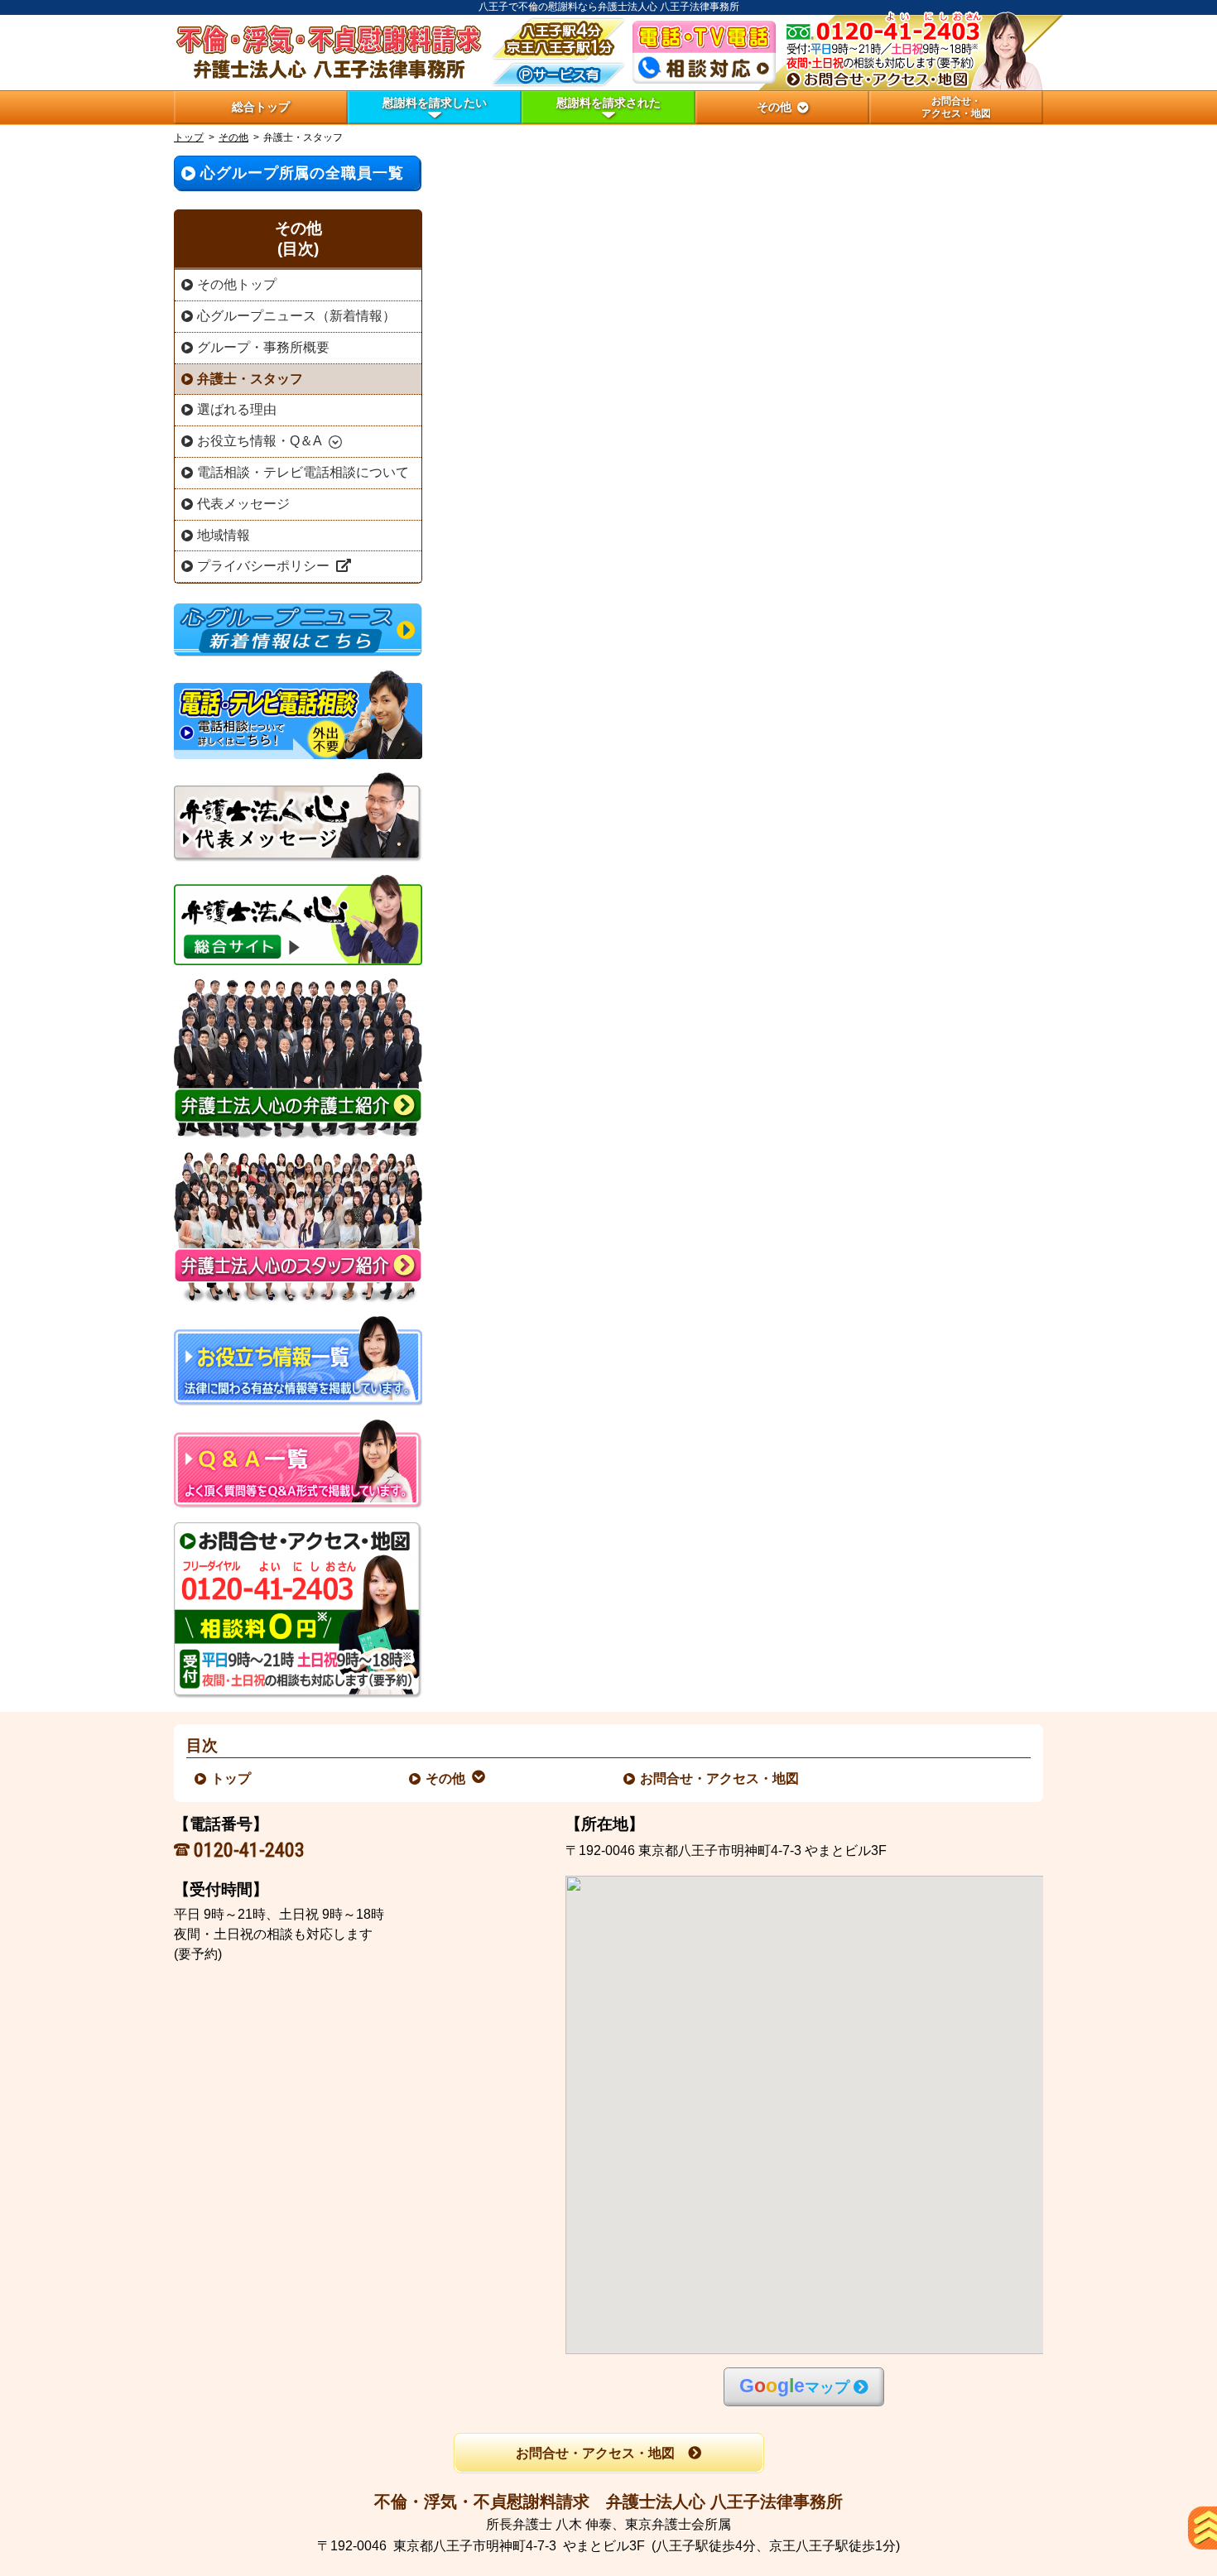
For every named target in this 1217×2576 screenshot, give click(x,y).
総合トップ (261, 107)
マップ (794, 2386)
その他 (233, 137)
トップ (189, 137)
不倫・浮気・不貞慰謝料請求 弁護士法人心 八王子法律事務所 (608, 2502)
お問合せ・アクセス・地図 (720, 1778)
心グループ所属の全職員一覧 (302, 173)
